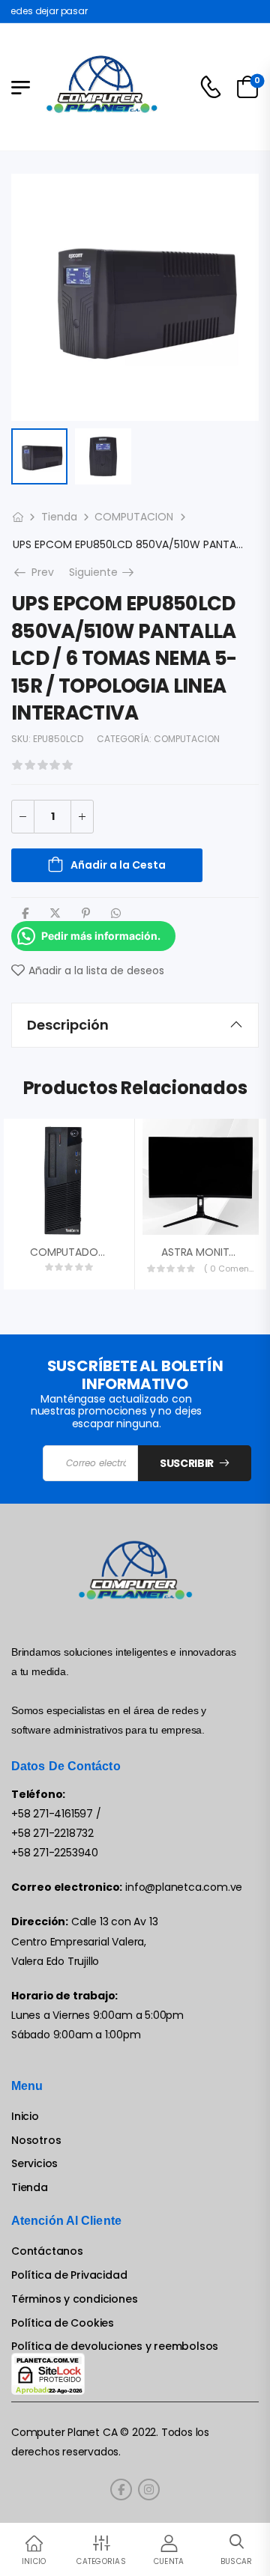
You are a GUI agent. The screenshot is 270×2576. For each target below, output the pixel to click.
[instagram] (149, 2490)
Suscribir (187, 1463)
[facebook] (121, 2490)
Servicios (34, 2164)
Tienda (59, 517)
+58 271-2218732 (52, 1833)
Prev (38, 572)
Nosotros (36, 2141)
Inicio (25, 2117)
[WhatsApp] (116, 913)
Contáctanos (47, 2251)
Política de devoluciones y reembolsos (115, 2346)
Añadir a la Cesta (118, 865)
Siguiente (103, 572)
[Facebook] (25, 913)
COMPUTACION (134, 517)
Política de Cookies (63, 2323)
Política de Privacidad (69, 2275)
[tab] (135, 1025)
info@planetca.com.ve (184, 1887)
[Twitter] (55, 913)
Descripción (68, 1025)
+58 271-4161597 (52, 1814)
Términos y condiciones (74, 2299)
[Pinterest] (86, 913)
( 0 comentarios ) (229, 1269)
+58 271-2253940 (55, 1853)
